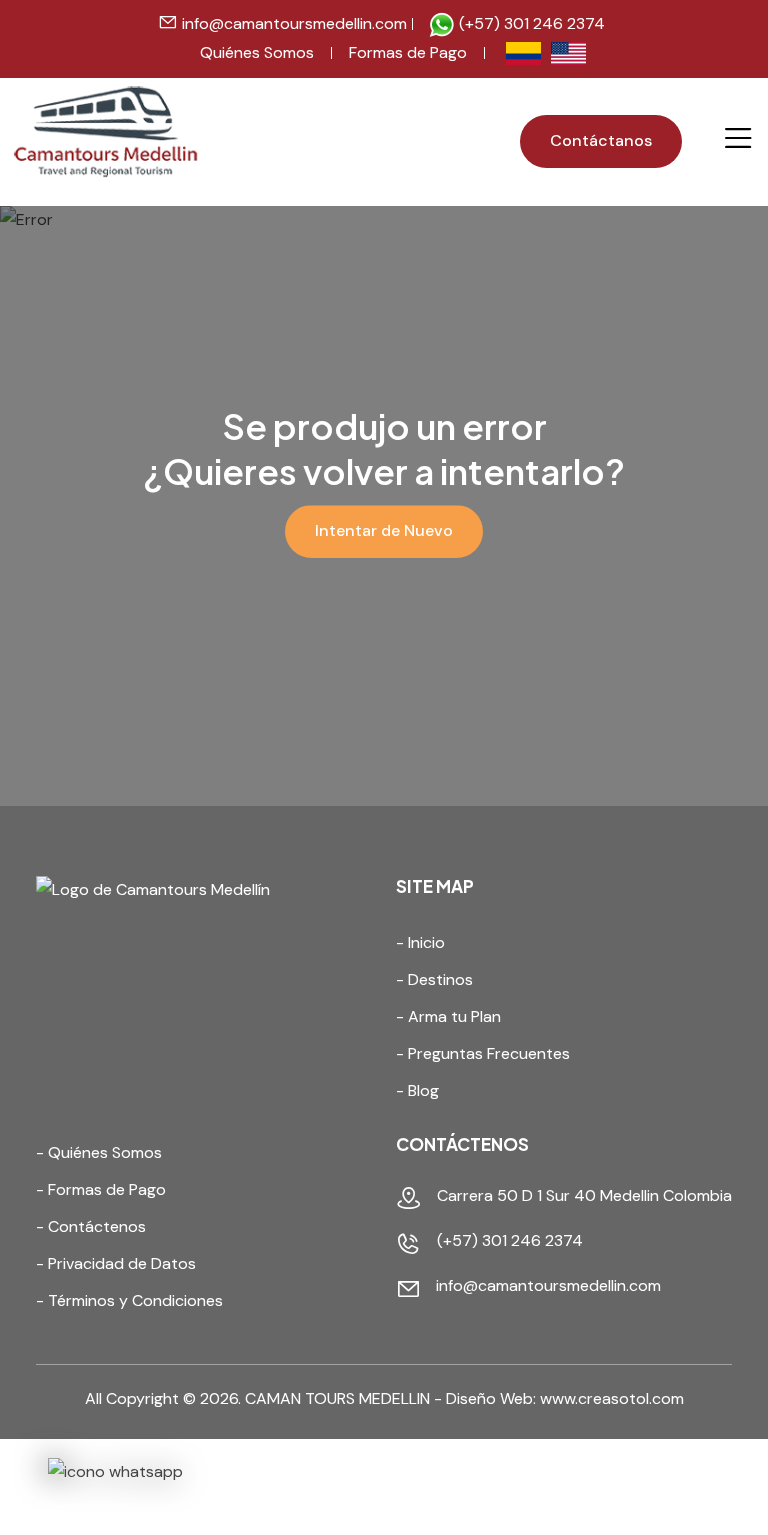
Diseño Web (489, 1398)
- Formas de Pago (101, 1189)
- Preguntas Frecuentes (483, 1053)
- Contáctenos (91, 1226)
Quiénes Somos (257, 52)
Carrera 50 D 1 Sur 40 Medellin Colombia (584, 1195)
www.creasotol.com (612, 1398)
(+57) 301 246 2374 (530, 23)
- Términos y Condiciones (129, 1300)
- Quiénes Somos (99, 1152)
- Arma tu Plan (448, 1016)
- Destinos (434, 979)
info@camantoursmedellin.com (294, 23)
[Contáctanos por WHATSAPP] (115, 1472)
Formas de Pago (408, 52)
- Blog (417, 1090)
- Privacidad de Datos (116, 1263)
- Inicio (420, 942)
